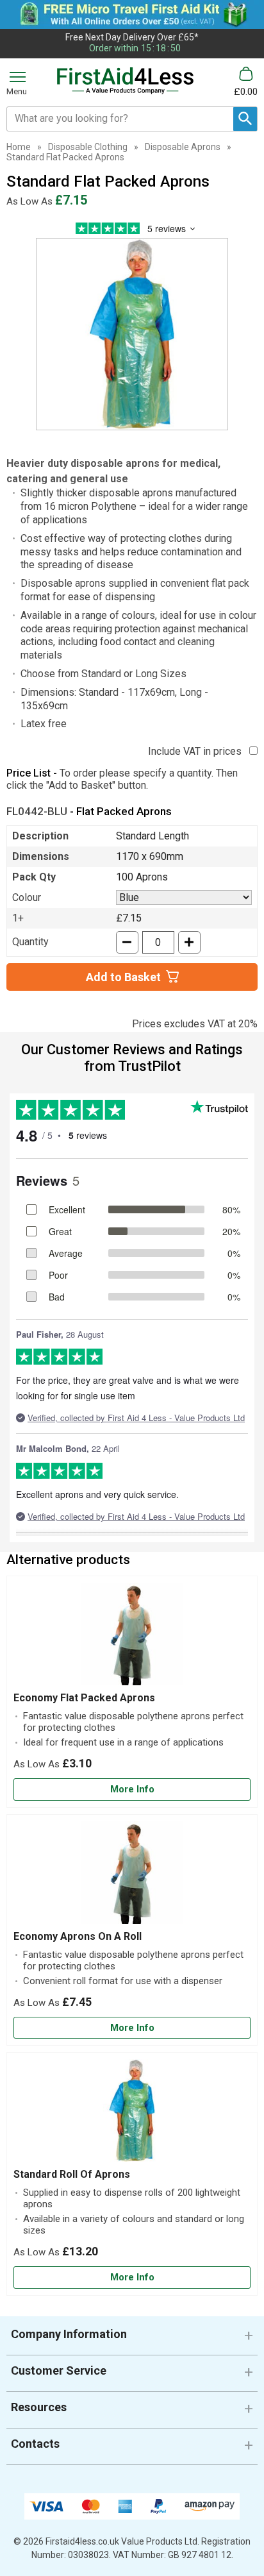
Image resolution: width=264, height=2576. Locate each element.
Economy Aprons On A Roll (78, 1936)
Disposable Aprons (183, 147)
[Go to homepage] (126, 81)
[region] (132, 1637)
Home (19, 147)
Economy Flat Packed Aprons (84, 1698)
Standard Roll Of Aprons (72, 2174)
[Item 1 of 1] (132, 334)
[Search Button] (245, 119)
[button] (132, 2339)
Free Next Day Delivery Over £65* (132, 37)
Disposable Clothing (88, 147)
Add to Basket (123, 977)
